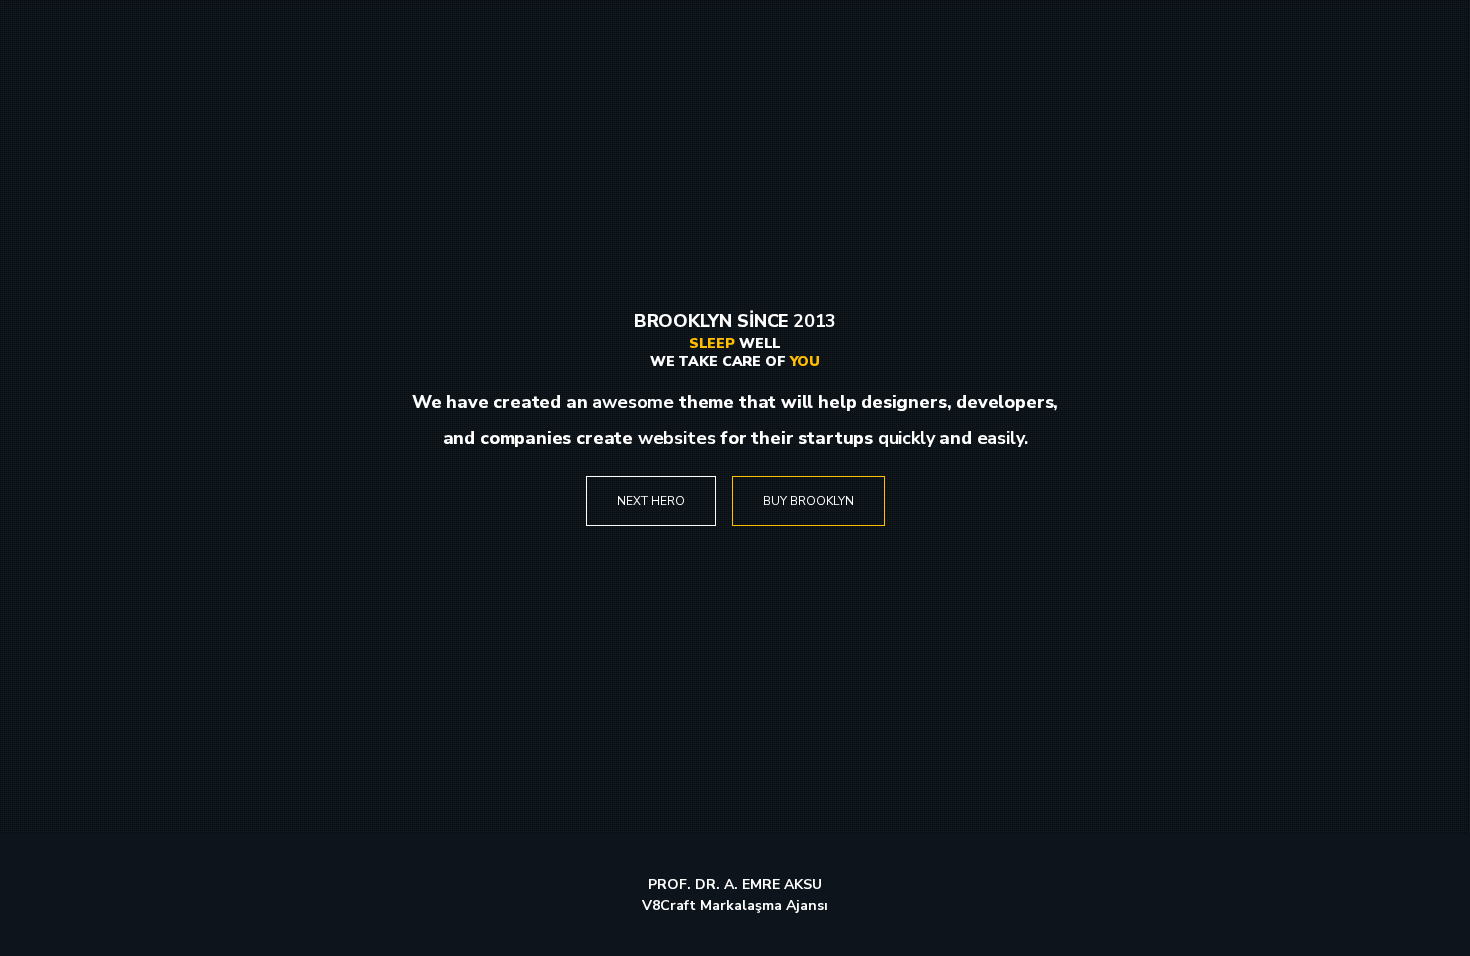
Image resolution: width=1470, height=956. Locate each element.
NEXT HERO (651, 501)
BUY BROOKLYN (808, 501)
